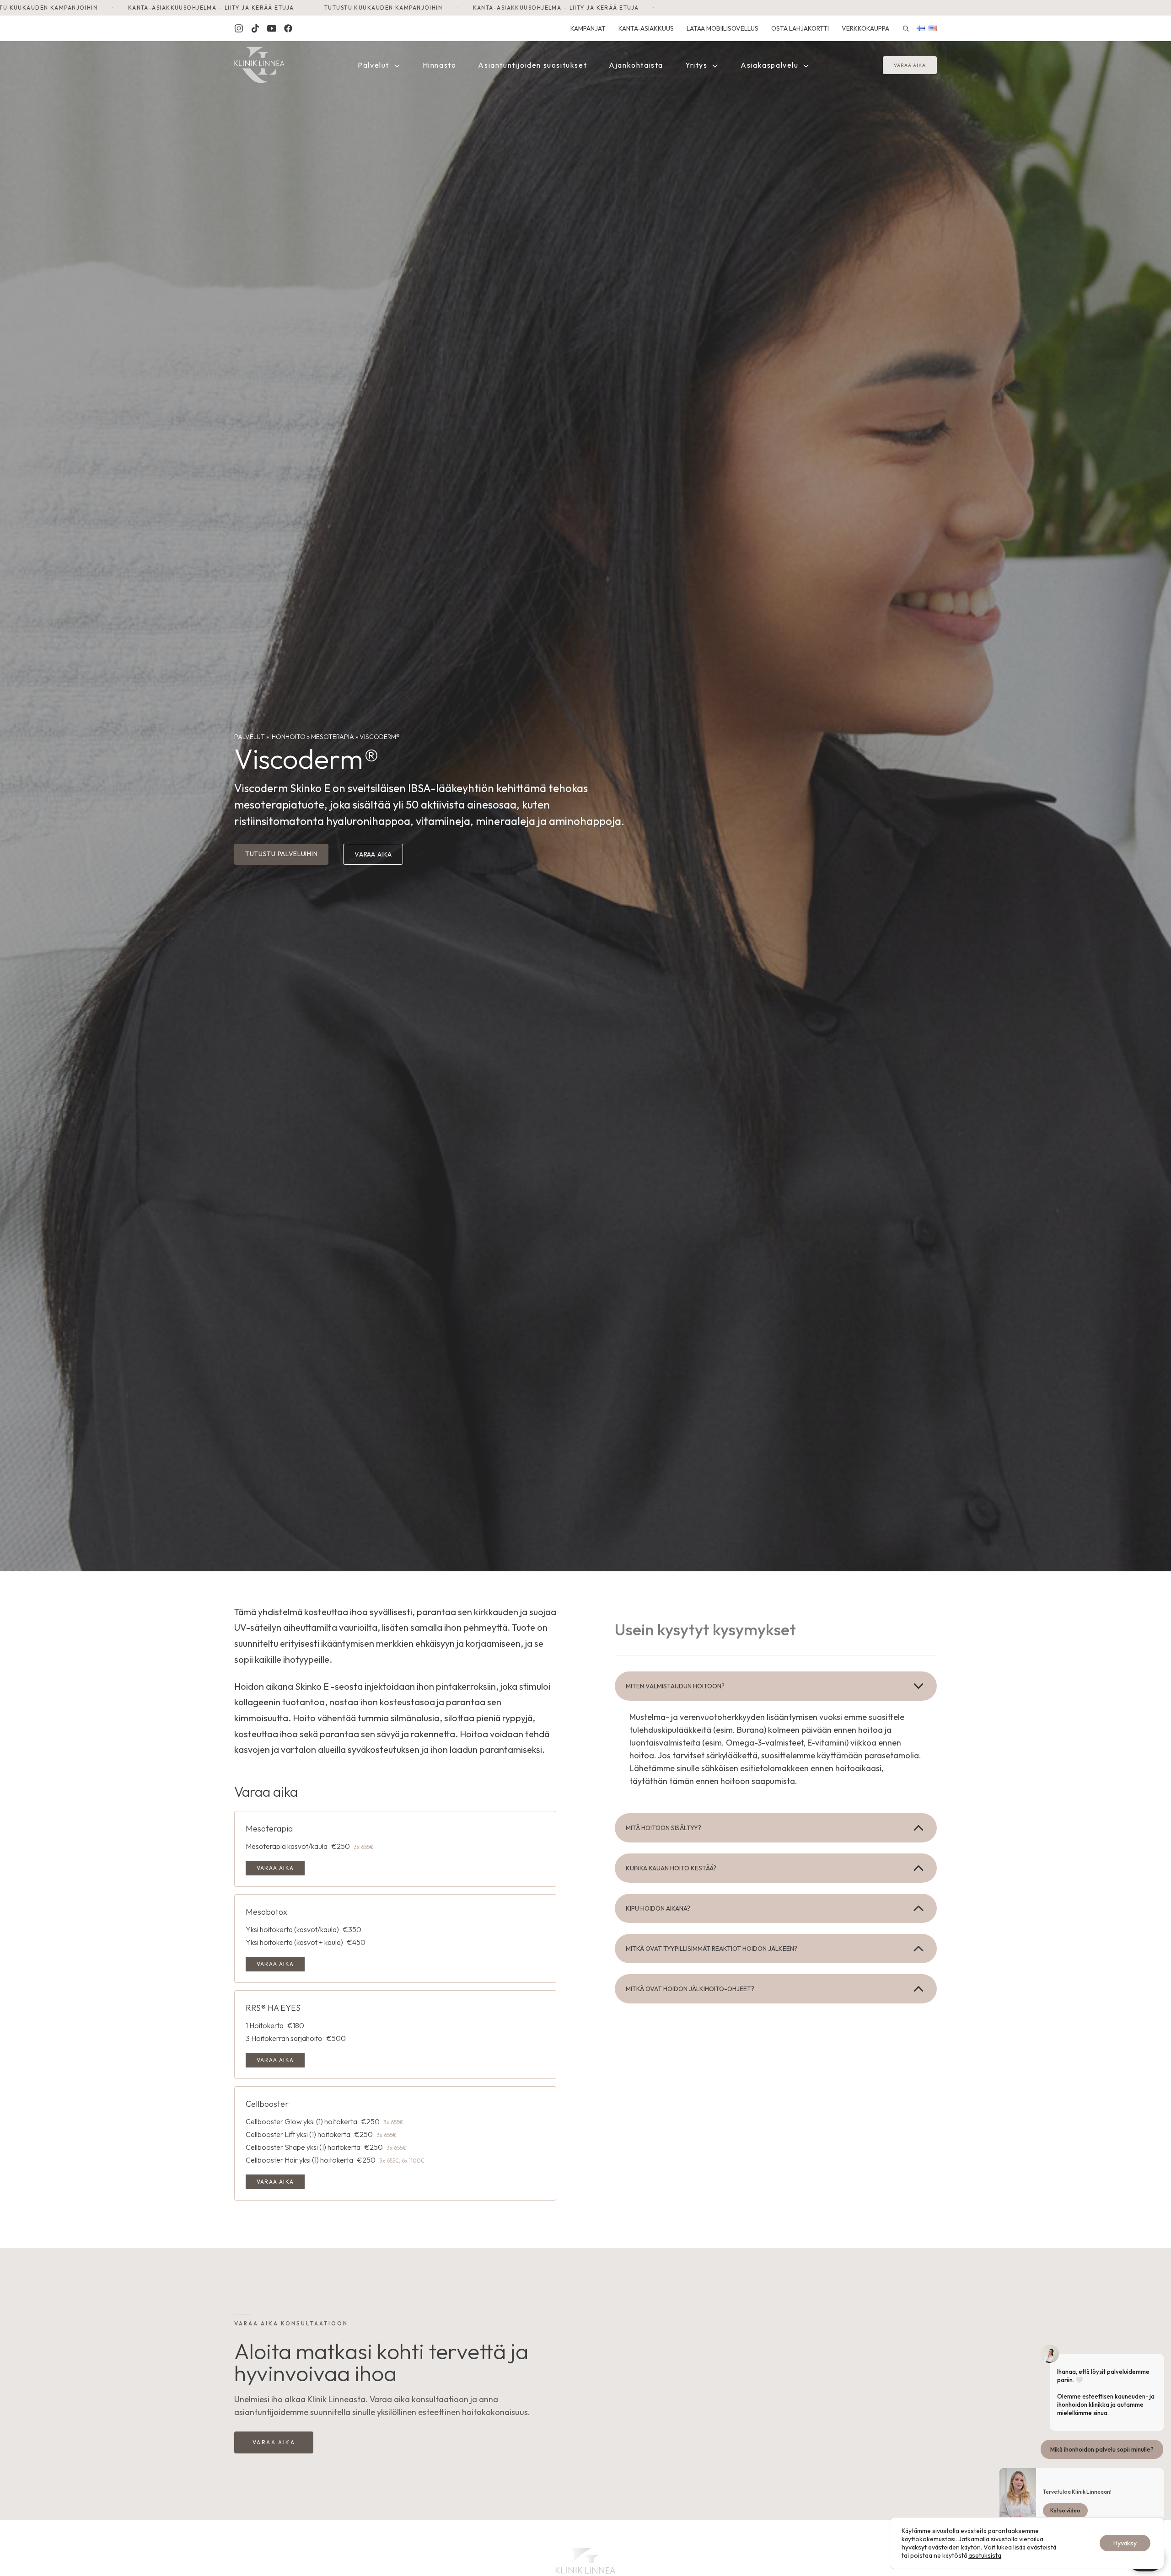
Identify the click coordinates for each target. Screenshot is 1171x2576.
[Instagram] (239, 28)
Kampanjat (588, 28)
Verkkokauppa (865, 28)
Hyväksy (1125, 2543)
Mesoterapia (333, 737)
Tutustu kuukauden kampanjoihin (184, 8)
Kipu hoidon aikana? (658, 1908)
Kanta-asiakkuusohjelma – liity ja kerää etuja (357, 8)
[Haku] (906, 28)
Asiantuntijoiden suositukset (532, 65)
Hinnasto (440, 65)
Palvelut (374, 65)
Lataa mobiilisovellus (722, 28)
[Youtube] (272, 28)
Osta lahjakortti (800, 28)
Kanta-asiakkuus (646, 28)
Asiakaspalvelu (771, 65)
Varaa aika (910, 65)
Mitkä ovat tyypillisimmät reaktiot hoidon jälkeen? (712, 1949)
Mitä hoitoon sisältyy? (663, 1828)
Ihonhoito (288, 737)
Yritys (697, 65)
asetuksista (985, 2555)
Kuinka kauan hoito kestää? (671, 1868)
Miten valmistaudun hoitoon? (675, 1686)
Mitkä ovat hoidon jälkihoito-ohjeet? (690, 1989)
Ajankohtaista (636, 65)
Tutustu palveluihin (281, 854)
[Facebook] (288, 28)
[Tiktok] (255, 28)
